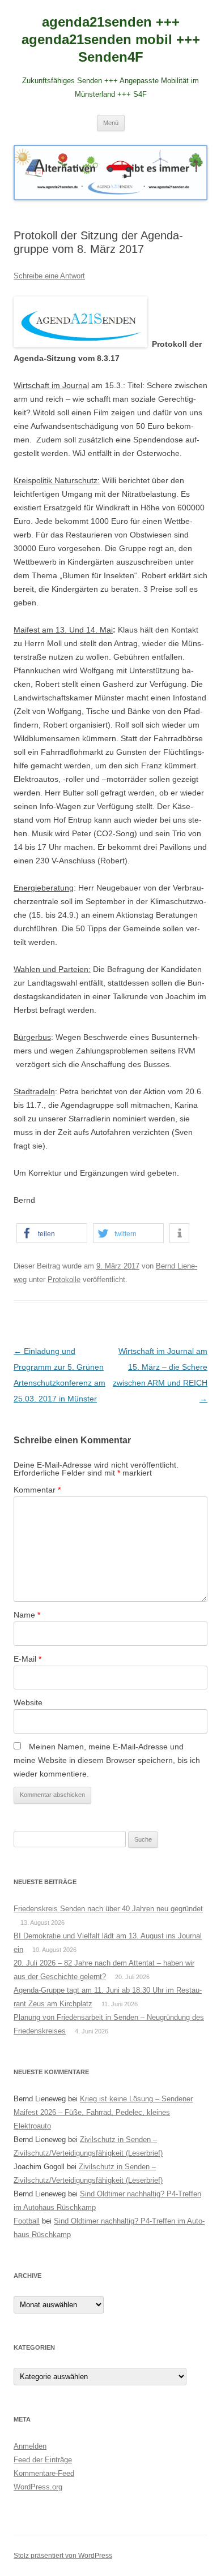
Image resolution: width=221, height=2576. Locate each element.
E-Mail (27, 1659)
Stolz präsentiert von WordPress (63, 2556)
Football (27, 2221)
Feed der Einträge (43, 2460)
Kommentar (37, 1490)
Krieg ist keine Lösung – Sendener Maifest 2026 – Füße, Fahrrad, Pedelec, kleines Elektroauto (103, 2112)
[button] (52, 1233)
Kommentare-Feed (44, 2473)
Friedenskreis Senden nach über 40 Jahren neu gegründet (108, 1909)
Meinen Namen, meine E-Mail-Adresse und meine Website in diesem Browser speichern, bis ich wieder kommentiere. (107, 1760)
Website (28, 1702)
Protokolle (64, 1280)
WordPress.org (38, 2487)
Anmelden (30, 2446)
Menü (111, 123)
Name (27, 1615)
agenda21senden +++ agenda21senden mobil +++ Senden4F (111, 39)
